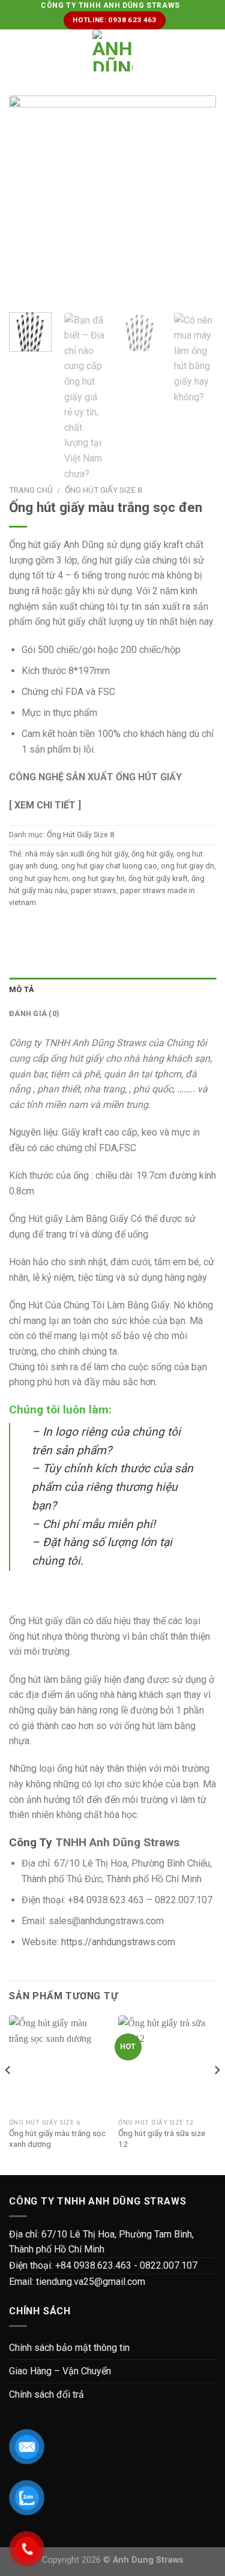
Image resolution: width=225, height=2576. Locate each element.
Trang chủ (31, 490)
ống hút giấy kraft (158, 878)
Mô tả (22, 989)
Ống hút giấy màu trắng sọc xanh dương (57, 2138)
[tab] (112, 990)
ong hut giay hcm (39, 878)
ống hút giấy (152, 854)
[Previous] (8, 2094)
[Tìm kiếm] (211, 50)
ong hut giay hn (98, 878)
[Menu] (16, 51)
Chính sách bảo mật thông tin (69, 2348)
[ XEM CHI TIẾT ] (45, 805)
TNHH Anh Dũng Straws (117, 1842)
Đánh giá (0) (34, 1013)
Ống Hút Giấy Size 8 (103, 490)
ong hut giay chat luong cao (109, 866)
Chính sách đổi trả (46, 2394)
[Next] (217, 2094)
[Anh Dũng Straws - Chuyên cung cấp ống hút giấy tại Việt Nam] (112, 50)
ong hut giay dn (187, 866)
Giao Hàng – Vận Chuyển (60, 2371)
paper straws (94, 890)
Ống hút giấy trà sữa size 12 (162, 2138)
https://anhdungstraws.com (118, 1942)
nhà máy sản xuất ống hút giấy (76, 854)
